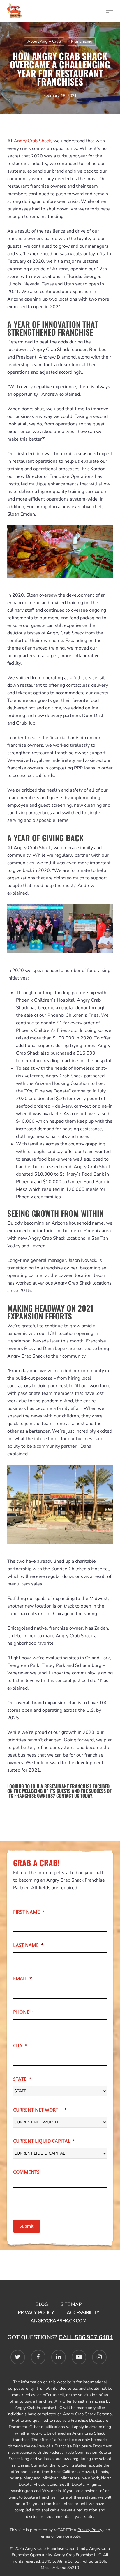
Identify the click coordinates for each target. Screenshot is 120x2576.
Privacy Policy (36, 2313)
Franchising (82, 41)
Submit (27, 2226)
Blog (42, 2304)
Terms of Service (54, 2536)
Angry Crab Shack (32, 141)
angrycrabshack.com (59, 2321)
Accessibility (83, 2313)
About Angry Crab (44, 41)
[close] (110, 11)
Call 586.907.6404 (86, 2337)
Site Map (71, 2304)
